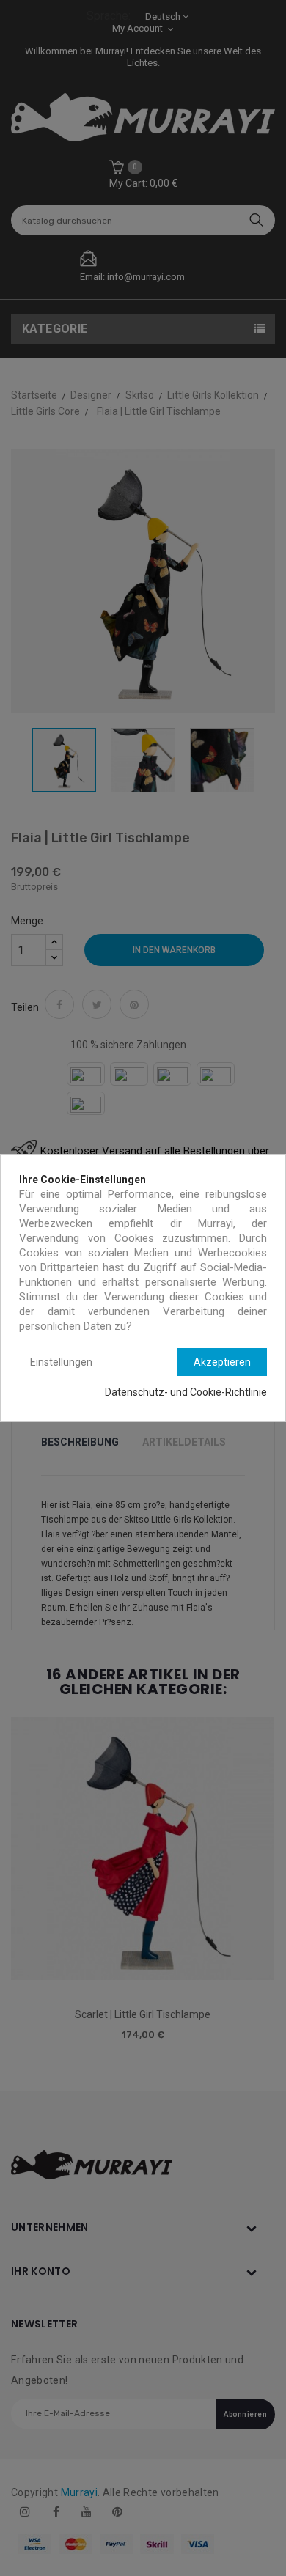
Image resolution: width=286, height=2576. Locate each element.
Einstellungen (61, 1362)
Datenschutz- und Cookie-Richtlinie (186, 1392)
